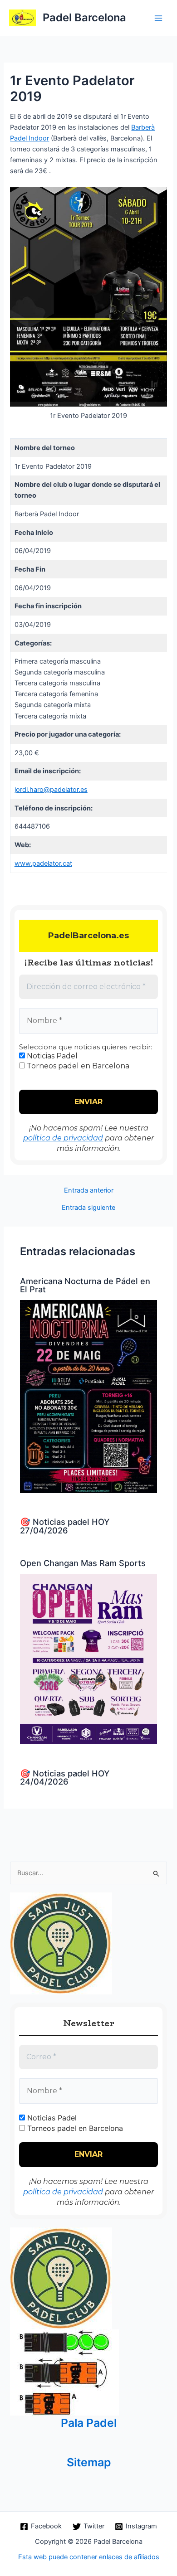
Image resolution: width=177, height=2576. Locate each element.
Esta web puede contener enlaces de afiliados (89, 2557)
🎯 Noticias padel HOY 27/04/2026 (65, 1526)
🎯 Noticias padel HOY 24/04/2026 (65, 1777)
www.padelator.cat (43, 864)
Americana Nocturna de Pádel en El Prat (85, 1285)
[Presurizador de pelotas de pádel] (64, 2372)
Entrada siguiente (88, 1208)
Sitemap (89, 2462)
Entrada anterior (89, 1191)
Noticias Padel (51, 1056)
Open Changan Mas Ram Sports (83, 1563)
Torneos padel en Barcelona (77, 1066)
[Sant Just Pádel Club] (61, 1943)
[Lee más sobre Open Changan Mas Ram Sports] (88, 1659)
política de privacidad (63, 1138)
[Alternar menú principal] (158, 18)
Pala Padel (89, 2423)
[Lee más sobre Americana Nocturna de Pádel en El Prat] (88, 1396)
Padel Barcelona (84, 17)
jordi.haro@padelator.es (51, 790)
